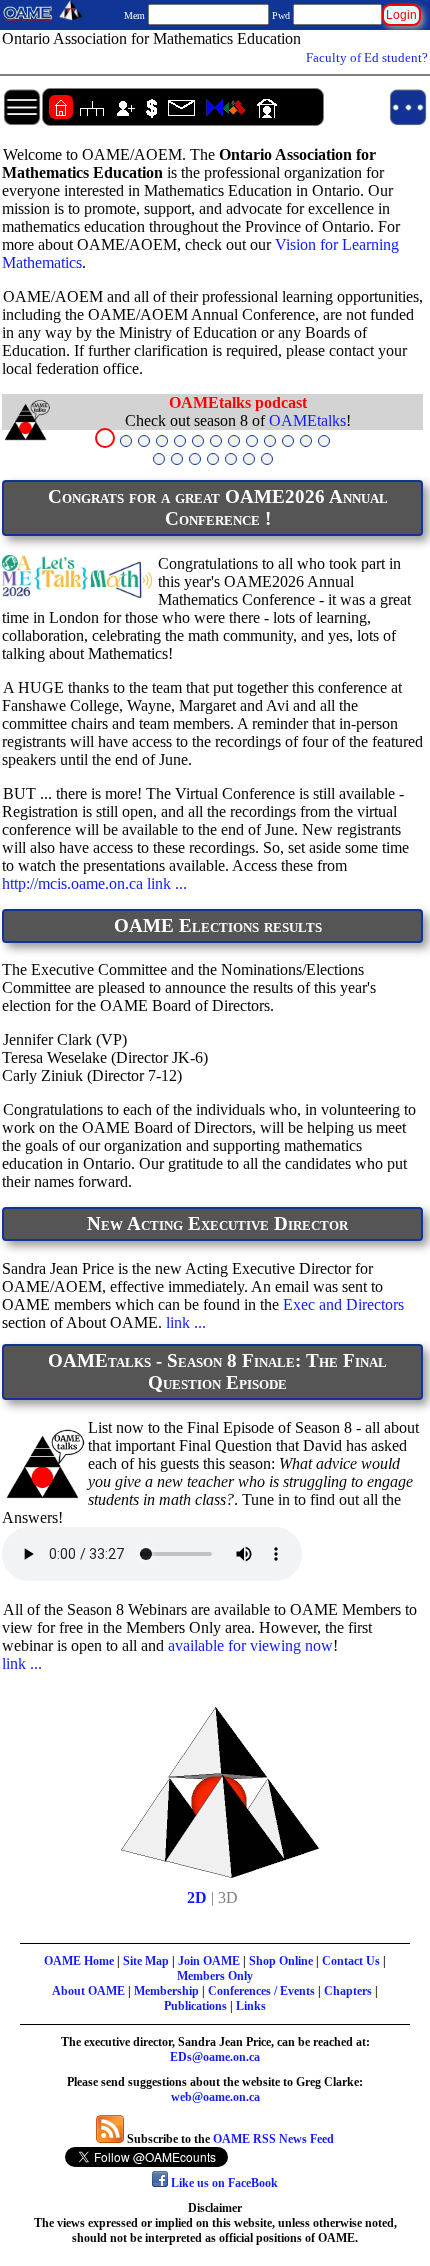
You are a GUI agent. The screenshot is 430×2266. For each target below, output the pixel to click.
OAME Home (79, 1961)
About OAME (88, 1991)
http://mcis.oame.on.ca (72, 883)
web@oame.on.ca (215, 2097)
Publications (195, 2006)
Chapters (348, 1991)
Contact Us (351, 1961)
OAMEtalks (307, 420)
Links (251, 2006)
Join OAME (209, 1961)
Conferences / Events (261, 1991)
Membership (166, 1991)
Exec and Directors (343, 1304)
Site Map (146, 1961)
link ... (167, 883)
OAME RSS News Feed (273, 2139)
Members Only (215, 1976)
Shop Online (281, 1961)
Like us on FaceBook (223, 2183)
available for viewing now (250, 1645)
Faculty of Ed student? (367, 57)
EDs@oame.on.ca (215, 2057)
